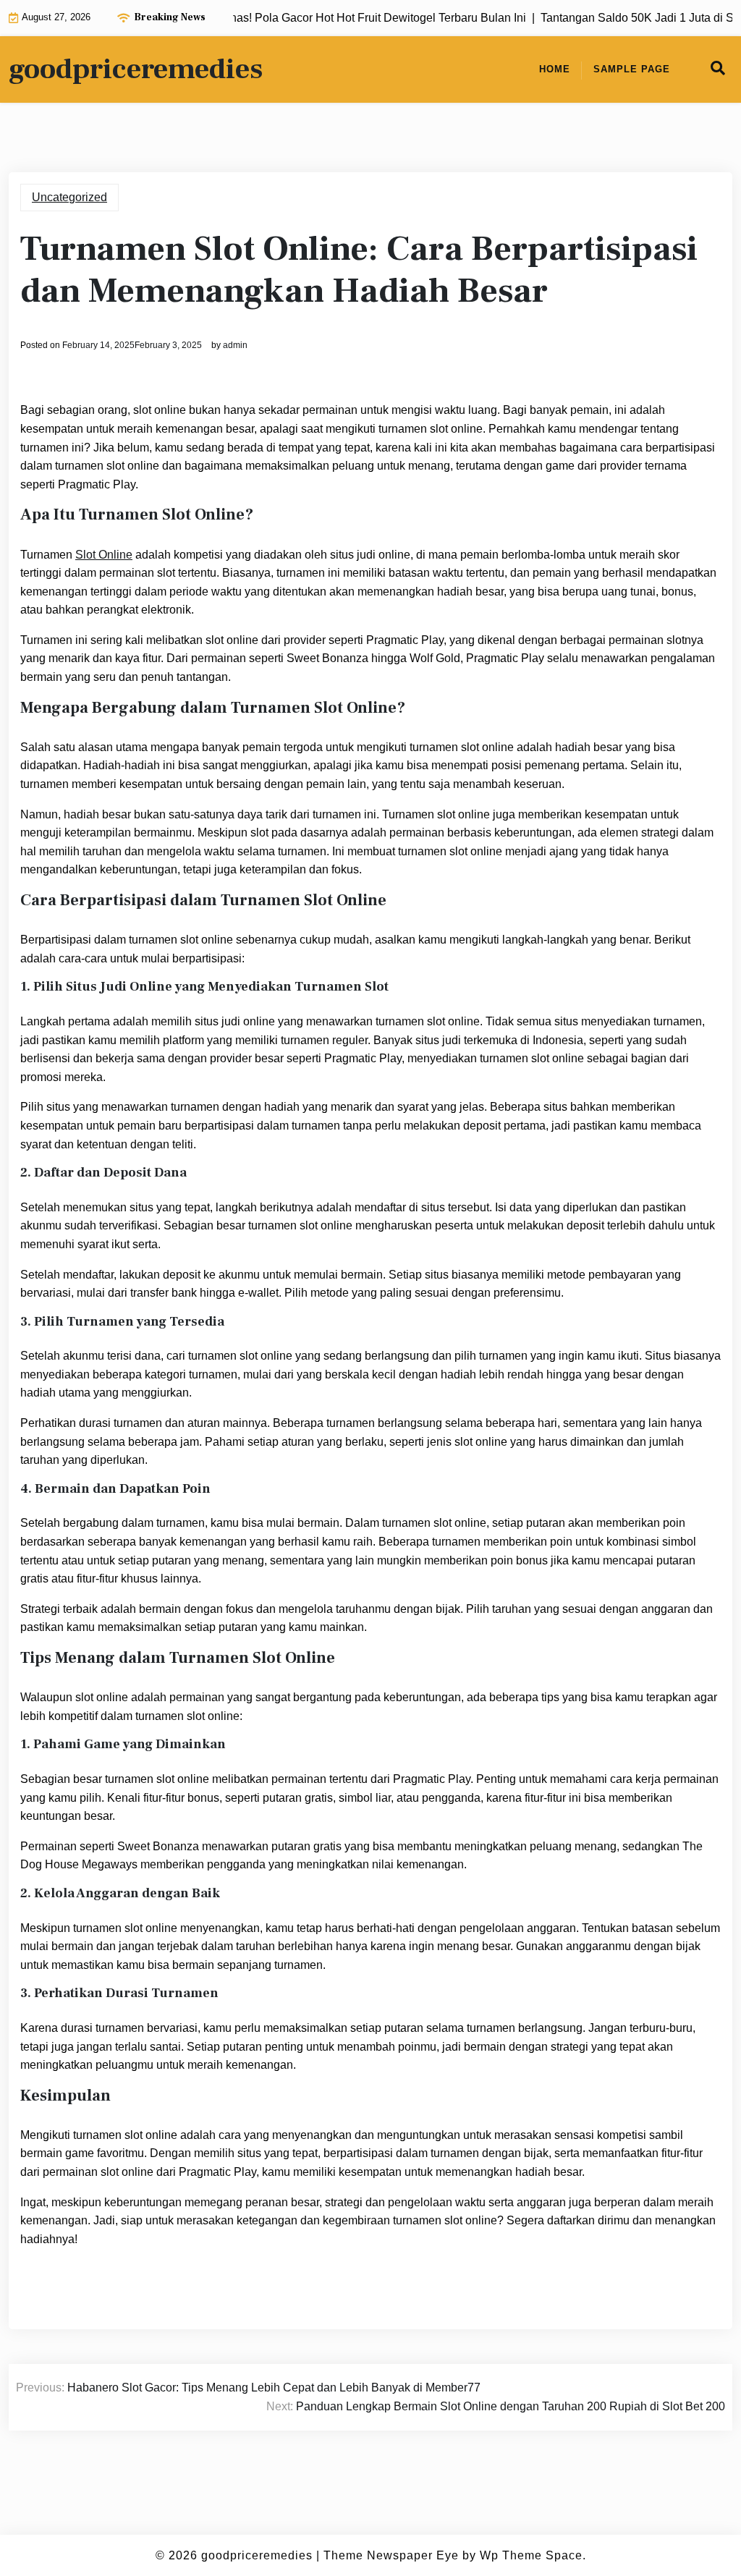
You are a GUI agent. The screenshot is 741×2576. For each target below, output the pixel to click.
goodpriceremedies (136, 69)
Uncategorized (69, 197)
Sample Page (632, 69)
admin (235, 345)
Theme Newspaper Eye (391, 2555)
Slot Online (104, 555)
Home (555, 69)
